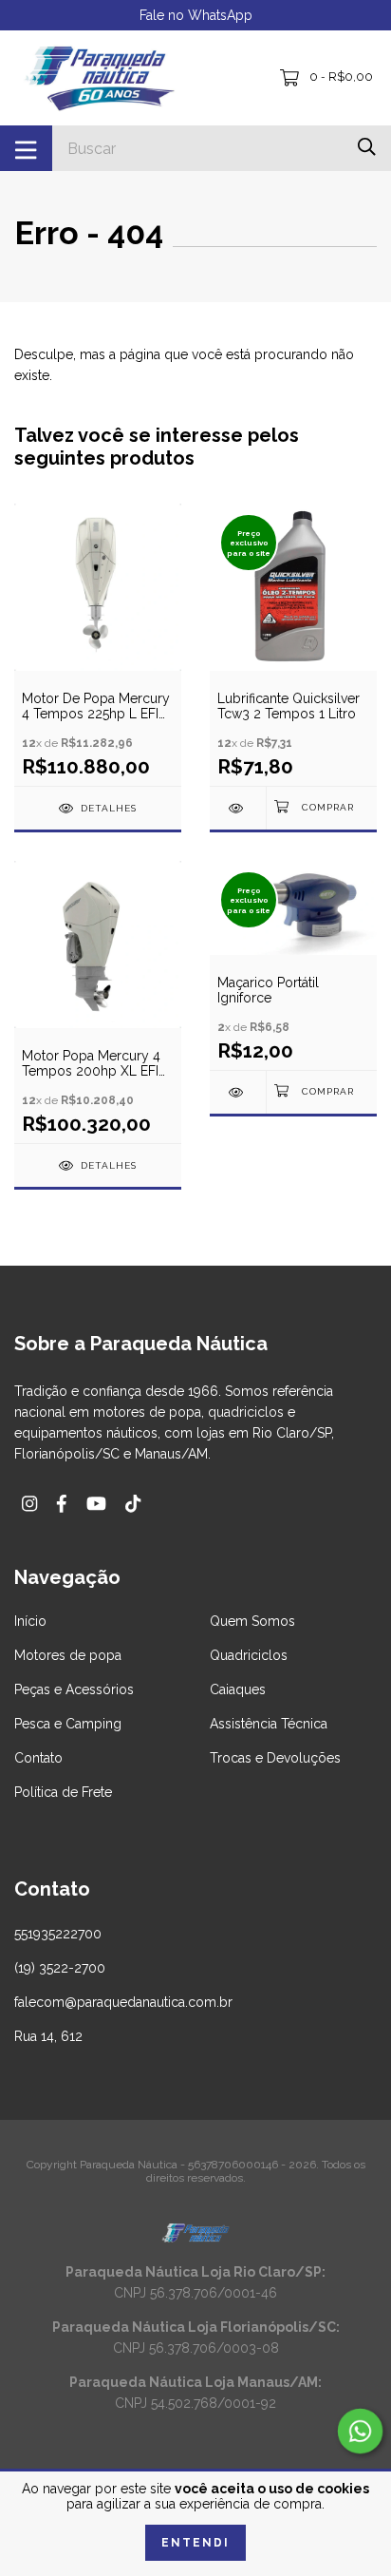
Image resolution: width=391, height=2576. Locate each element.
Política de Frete (63, 1792)
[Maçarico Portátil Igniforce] (238, 1092)
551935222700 (58, 1934)
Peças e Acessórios (74, 1689)
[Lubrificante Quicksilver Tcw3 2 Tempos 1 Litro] (238, 808)
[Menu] (26, 148)
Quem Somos (252, 1621)
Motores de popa (68, 1655)
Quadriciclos (249, 1655)
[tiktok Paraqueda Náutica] (133, 1504)
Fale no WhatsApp (196, 15)
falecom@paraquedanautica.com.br (123, 2002)
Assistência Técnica (269, 1724)
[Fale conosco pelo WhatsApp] (360, 2431)
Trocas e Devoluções (275, 1758)
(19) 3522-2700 (60, 1968)
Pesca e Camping (68, 1724)
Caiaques (238, 1689)
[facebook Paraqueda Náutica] (62, 1504)
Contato (38, 1758)
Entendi (195, 2543)
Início (30, 1621)
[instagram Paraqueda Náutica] (29, 1504)
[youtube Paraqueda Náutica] (96, 1504)
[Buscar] (367, 147)
